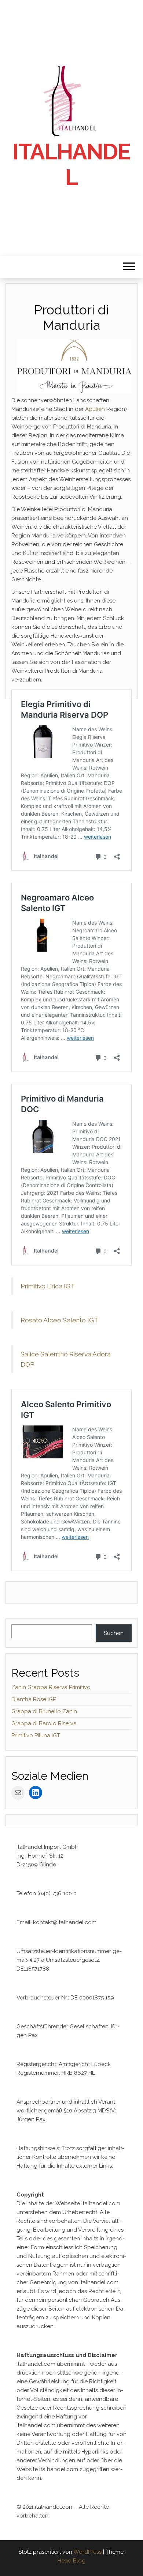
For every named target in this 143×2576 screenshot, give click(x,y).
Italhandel (71, 165)
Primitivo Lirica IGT (48, 1286)
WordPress (87, 2552)
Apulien (95, 409)
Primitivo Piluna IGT (36, 1735)
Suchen (114, 1633)
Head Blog (71, 2561)
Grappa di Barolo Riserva (44, 1723)
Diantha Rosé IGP (34, 1699)
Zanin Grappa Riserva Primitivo (51, 1687)
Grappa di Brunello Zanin (44, 1711)
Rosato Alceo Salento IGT (59, 1320)
